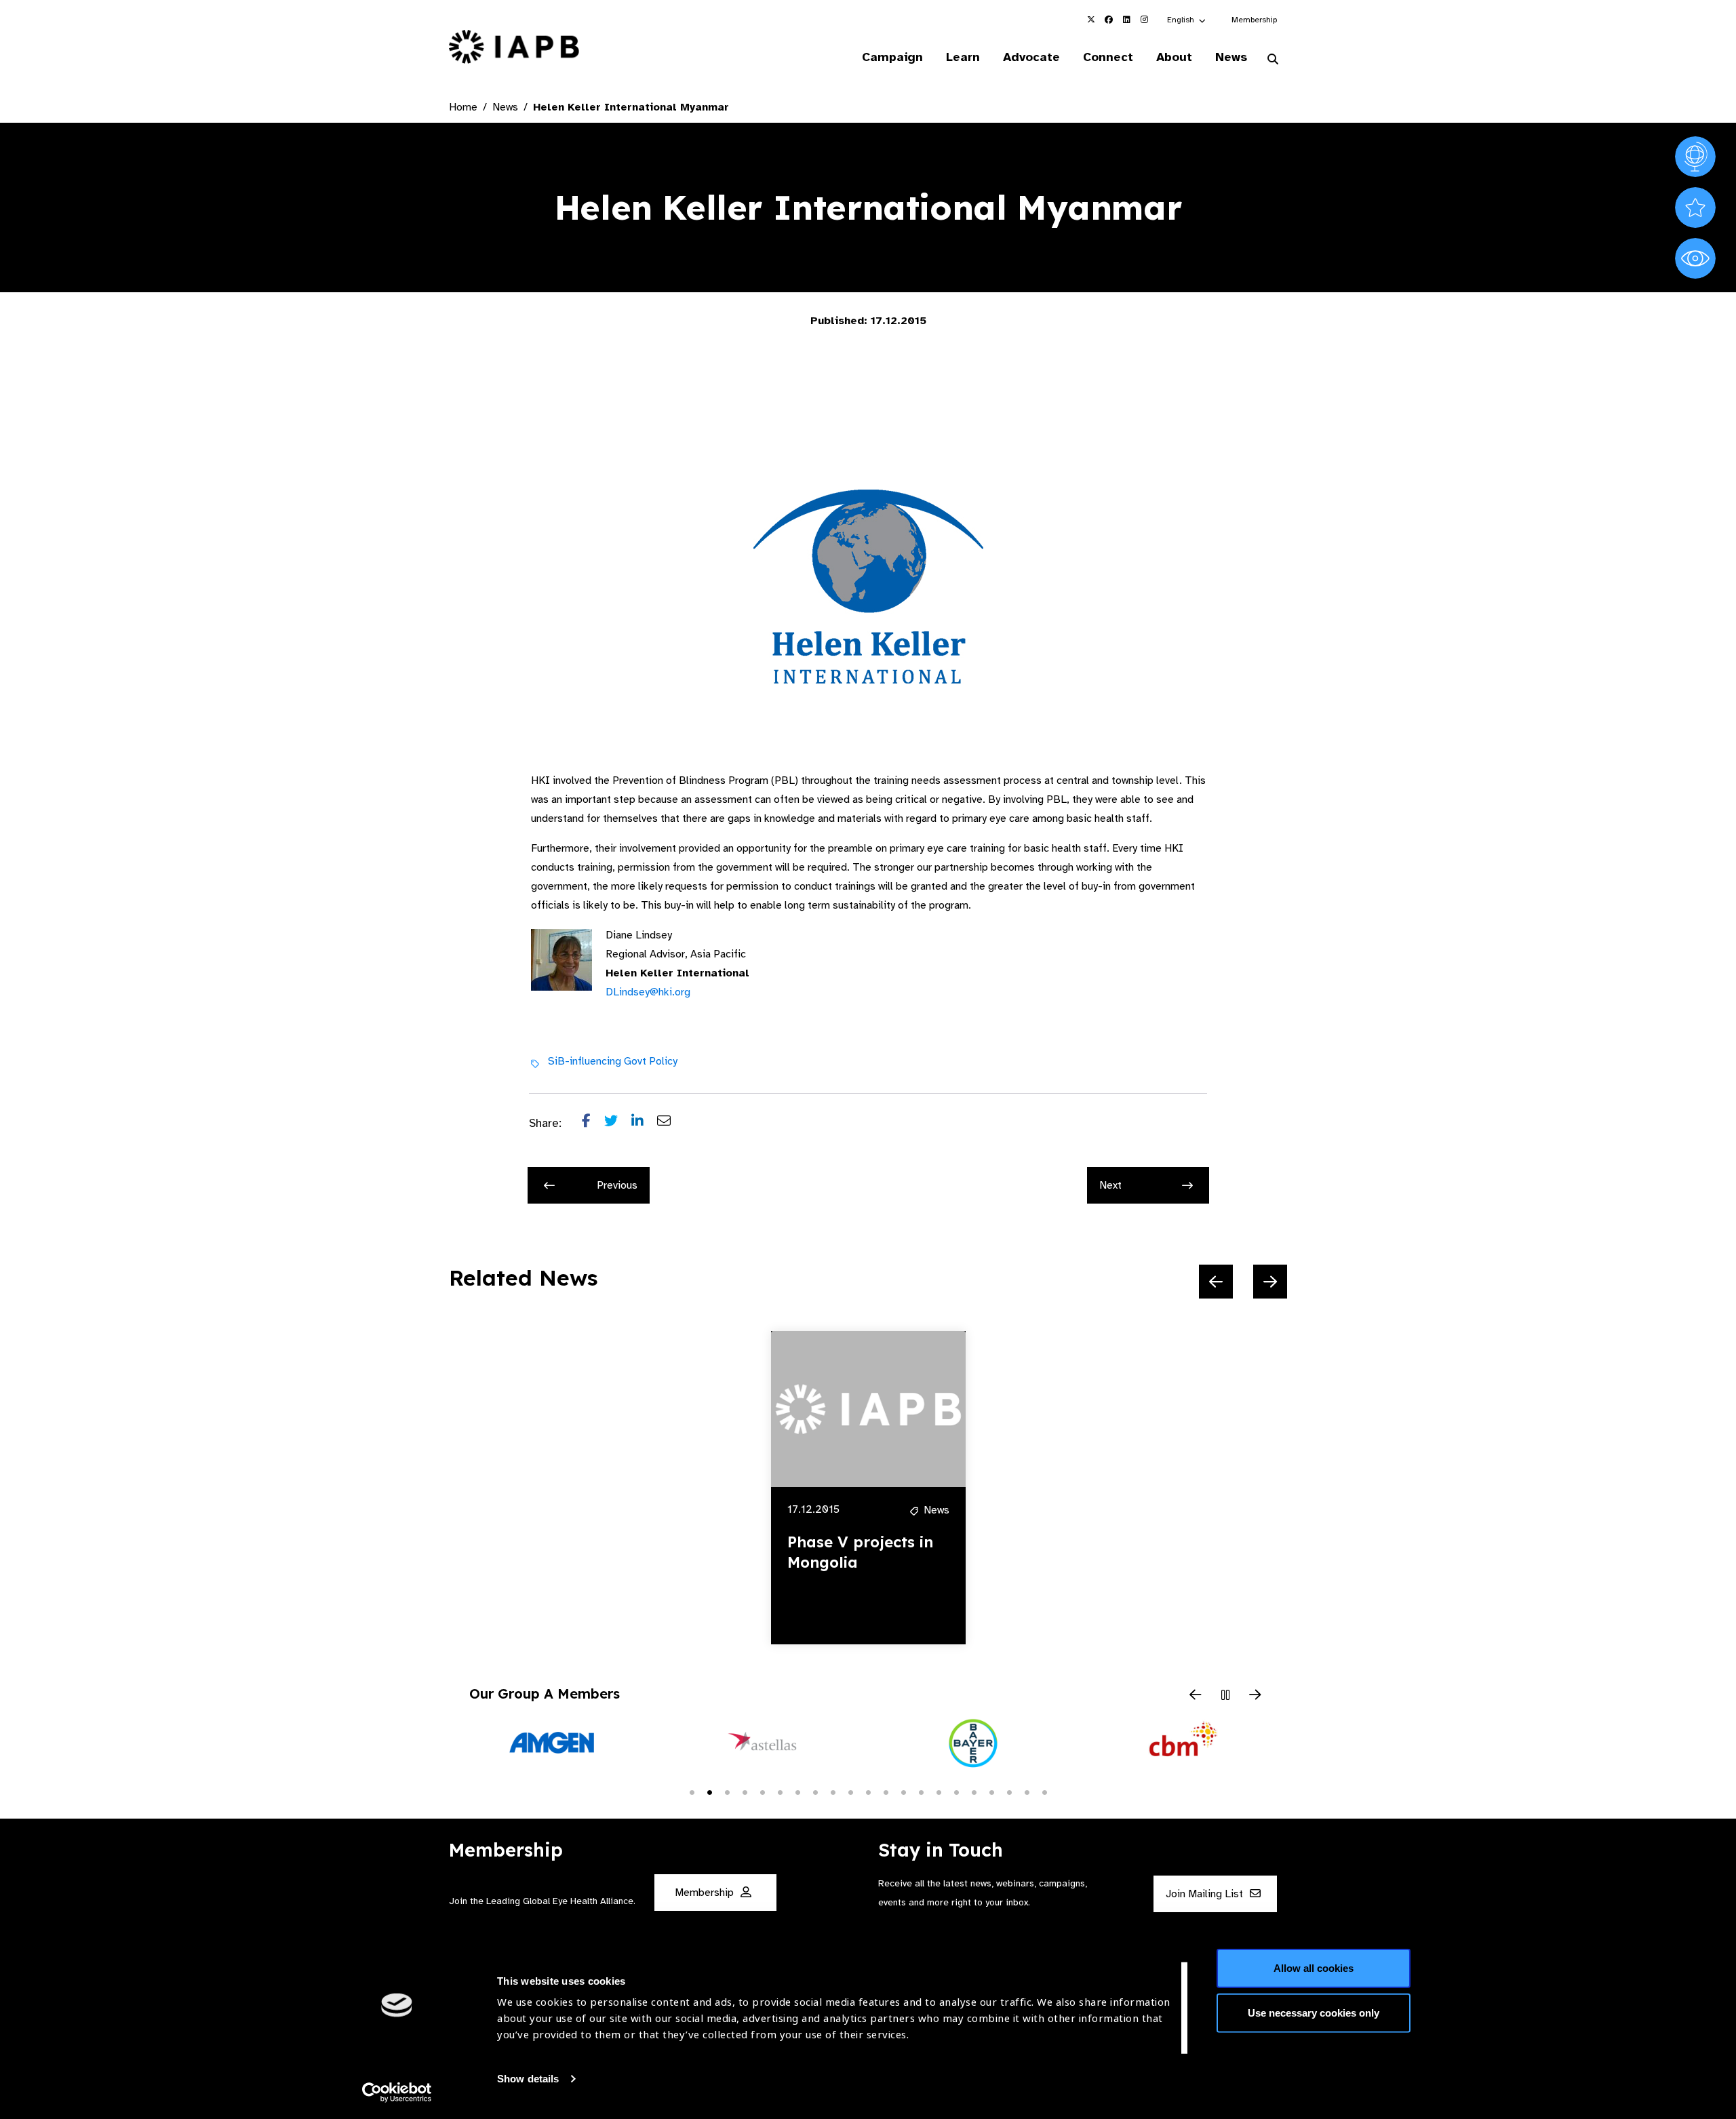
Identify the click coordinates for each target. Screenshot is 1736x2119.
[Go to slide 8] (815, 1791)
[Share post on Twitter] (618, 1124)
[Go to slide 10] (850, 1791)
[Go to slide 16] (956, 1791)
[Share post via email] (671, 1124)
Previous (617, 1185)
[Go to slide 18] (991, 1791)
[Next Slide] (1270, 1282)
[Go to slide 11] (868, 1791)
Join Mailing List (1206, 1895)
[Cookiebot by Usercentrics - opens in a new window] (397, 2093)
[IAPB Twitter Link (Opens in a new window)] (1091, 20)
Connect (1108, 57)
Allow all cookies (1314, 1968)
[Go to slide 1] (692, 1791)
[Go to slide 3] (727, 1791)
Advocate (1031, 57)
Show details (528, 2079)
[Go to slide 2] (709, 1791)
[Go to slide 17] (974, 1791)
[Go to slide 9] (833, 1791)
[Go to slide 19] (1009, 1791)
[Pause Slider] (1225, 1696)
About (1174, 57)
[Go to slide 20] (1027, 1791)
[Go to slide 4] (745, 1791)
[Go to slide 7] (797, 1791)
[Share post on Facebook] (593, 1124)
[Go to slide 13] (903, 1791)
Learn (963, 57)
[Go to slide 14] (921, 1791)
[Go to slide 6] (780, 1791)
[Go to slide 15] (939, 1791)
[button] (1187, 20)
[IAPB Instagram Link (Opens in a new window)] (1144, 20)
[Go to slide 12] (886, 1791)
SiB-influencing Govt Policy (613, 1061)
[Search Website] (1273, 60)
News (1231, 57)
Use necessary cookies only (1314, 2012)
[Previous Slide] (1216, 1282)
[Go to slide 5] (762, 1791)
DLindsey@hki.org (648, 992)
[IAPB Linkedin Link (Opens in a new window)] (1126, 20)
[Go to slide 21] (1044, 1791)
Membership (1254, 20)
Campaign (892, 57)
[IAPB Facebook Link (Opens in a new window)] (1109, 20)
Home (463, 107)
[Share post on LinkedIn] (644, 1124)
